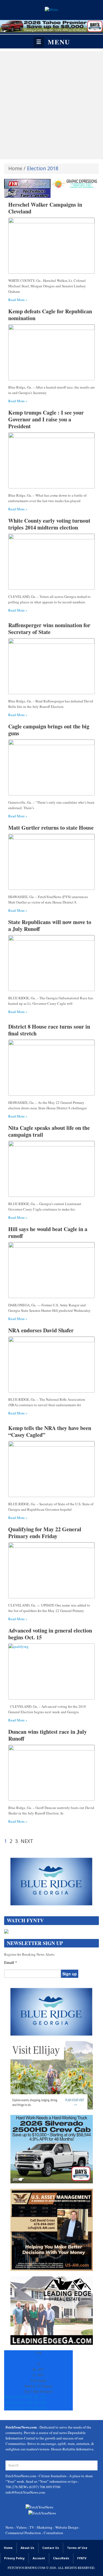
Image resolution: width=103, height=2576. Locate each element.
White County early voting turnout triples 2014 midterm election (49, 524)
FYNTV (82, 2558)
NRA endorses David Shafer (41, 1330)
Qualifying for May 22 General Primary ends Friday (45, 1533)
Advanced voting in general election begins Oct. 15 (50, 1634)
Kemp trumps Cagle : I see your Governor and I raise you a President (46, 419)
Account (39, 2558)
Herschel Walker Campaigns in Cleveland (45, 208)
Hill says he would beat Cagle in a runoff (48, 1232)
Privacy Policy (14, 2558)
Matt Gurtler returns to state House (51, 828)
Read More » (18, 300)
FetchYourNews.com (21, 2476)
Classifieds (61, 2558)
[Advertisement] (51, 105)
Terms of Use (77, 2548)
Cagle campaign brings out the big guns (49, 730)
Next (27, 1841)
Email (11, 1963)
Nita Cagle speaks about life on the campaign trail (49, 1131)
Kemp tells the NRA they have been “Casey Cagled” (50, 1431)
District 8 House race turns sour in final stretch (49, 1030)
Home (15, 168)
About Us (27, 2548)
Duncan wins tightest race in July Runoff (48, 1735)
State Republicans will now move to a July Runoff (50, 925)
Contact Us (51, 2548)
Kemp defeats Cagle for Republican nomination (50, 315)
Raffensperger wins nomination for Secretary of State (49, 629)
